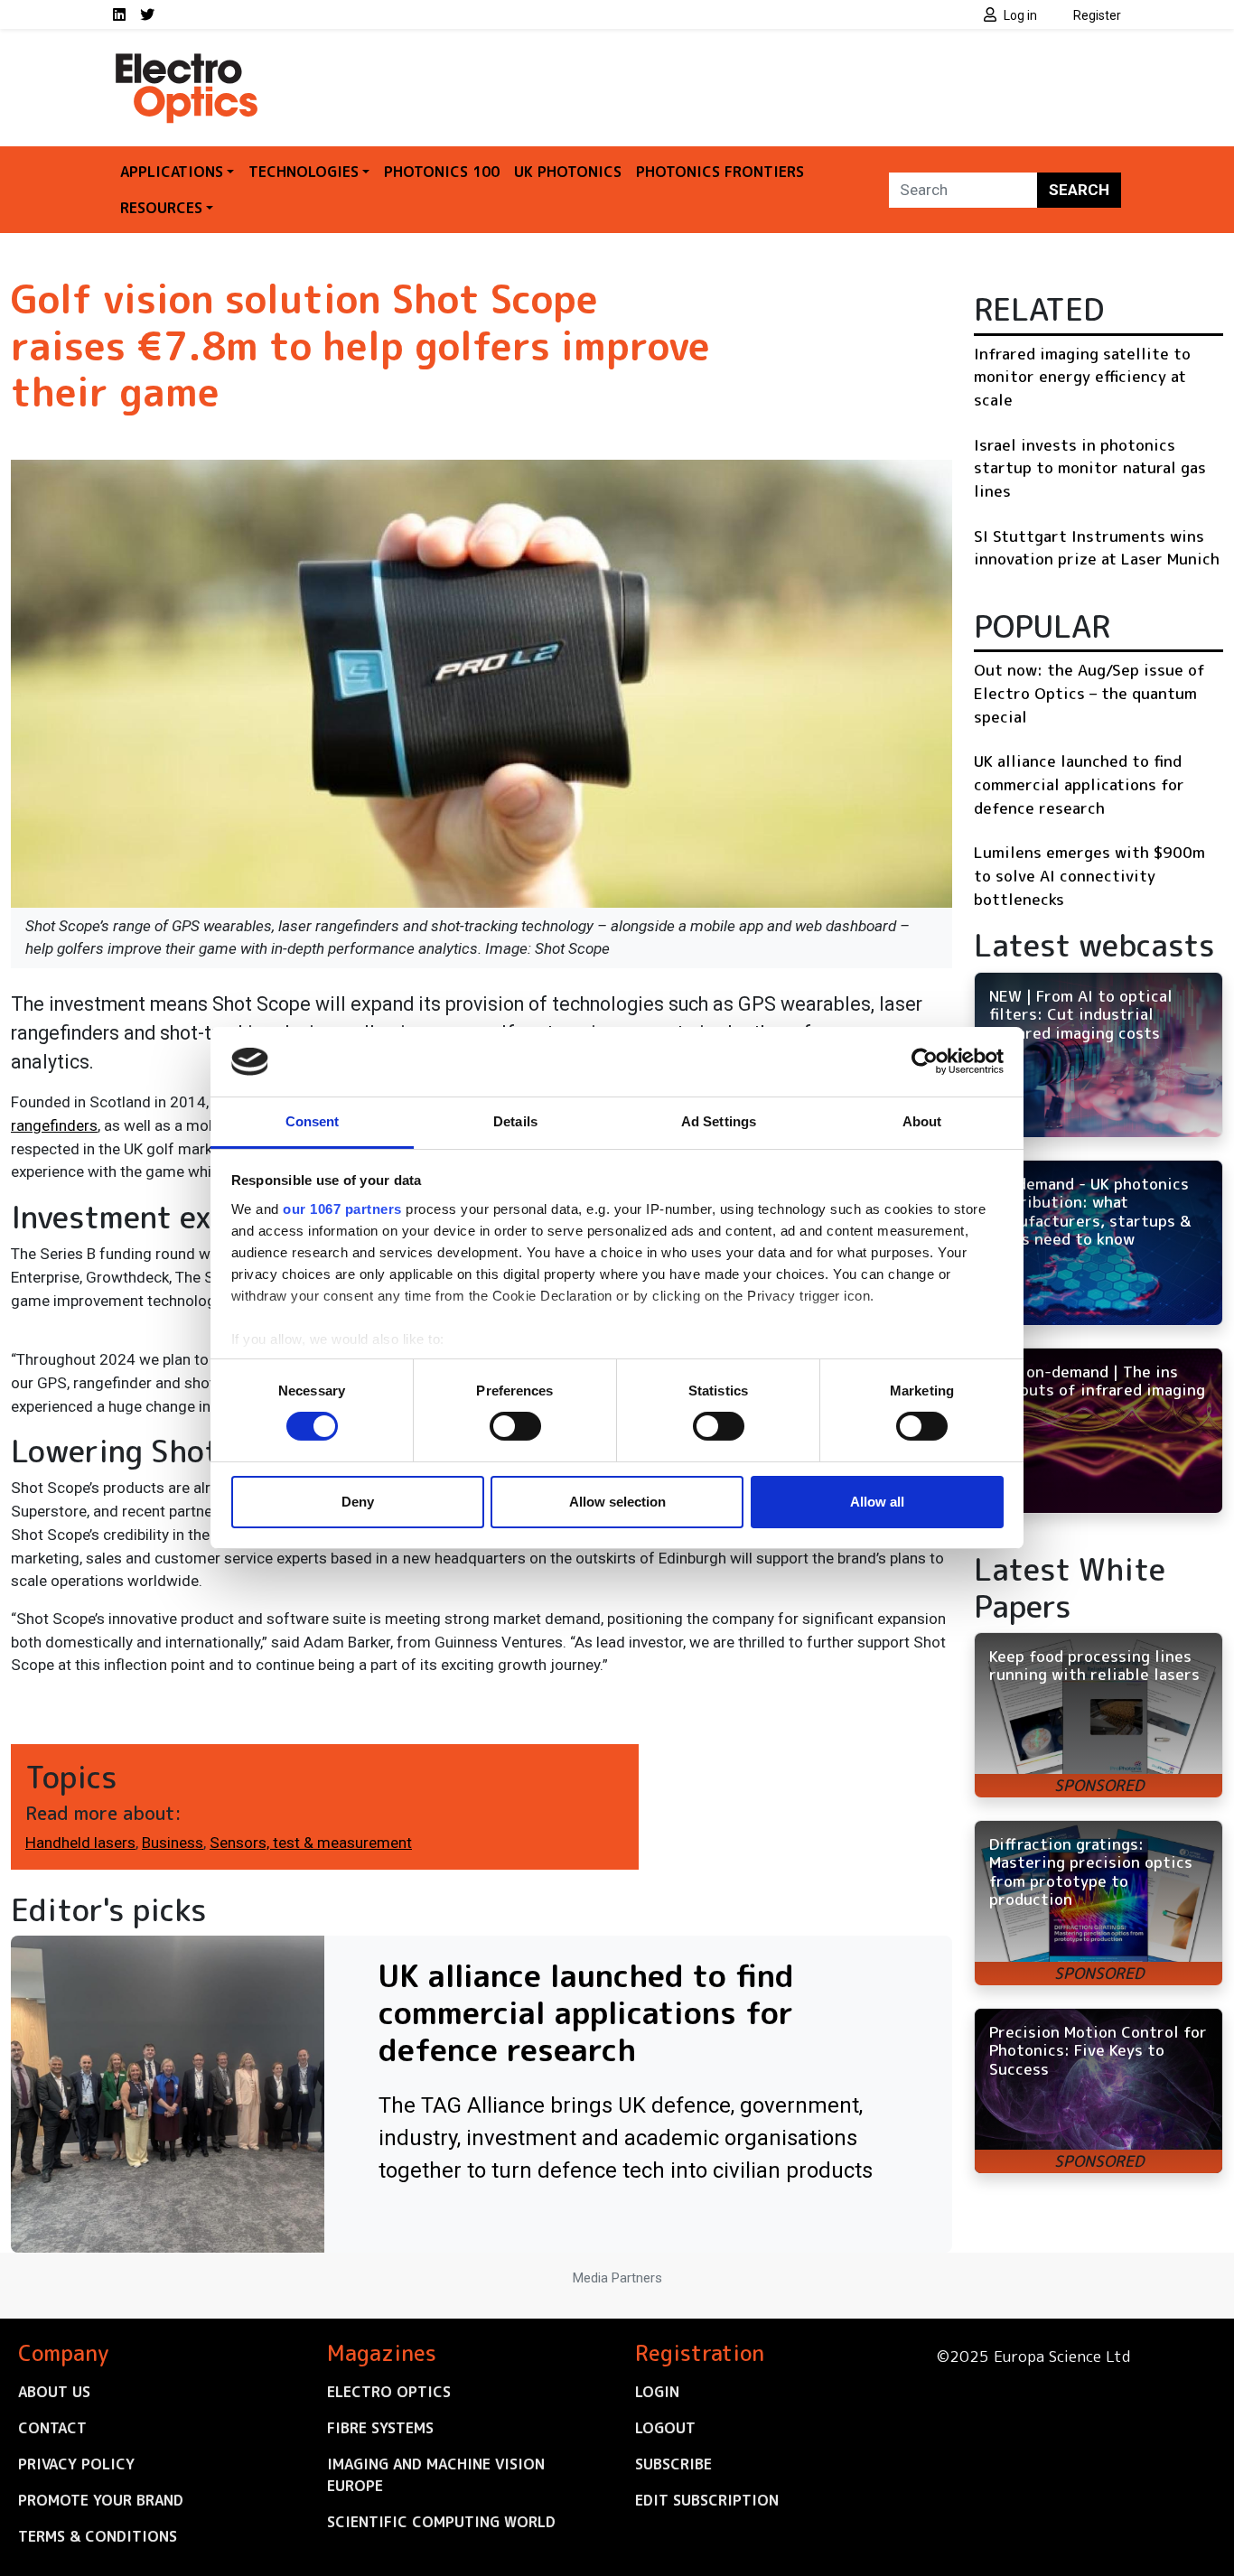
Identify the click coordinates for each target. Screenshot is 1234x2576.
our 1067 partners (342, 1209)
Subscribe (673, 2464)
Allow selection (617, 1502)
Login (657, 2392)
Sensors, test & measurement (311, 1843)
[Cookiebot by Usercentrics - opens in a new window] (925, 1061)
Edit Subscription (707, 2500)
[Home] (188, 61)
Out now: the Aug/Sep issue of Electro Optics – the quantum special (1089, 693)
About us (54, 2392)
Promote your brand (101, 2500)
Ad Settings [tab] (719, 1121)
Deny (358, 1502)
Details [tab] (515, 1121)
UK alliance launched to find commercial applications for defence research (1079, 784)
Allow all (877, 1502)
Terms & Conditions (98, 2536)
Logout (665, 2428)
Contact (52, 2428)
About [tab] (922, 1121)
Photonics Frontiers (720, 172)
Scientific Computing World (441, 2522)
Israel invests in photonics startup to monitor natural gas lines (1090, 468)
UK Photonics (568, 172)
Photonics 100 (442, 172)
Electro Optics (389, 2392)
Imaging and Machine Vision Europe (436, 2475)
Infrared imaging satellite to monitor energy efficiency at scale (1082, 377)
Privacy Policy (76, 2464)
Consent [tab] (313, 1121)
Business (173, 1843)
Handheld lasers (80, 1843)
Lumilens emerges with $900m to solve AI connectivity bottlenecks (1089, 875)
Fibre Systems (380, 2428)
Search (1079, 190)
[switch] (515, 1426)
